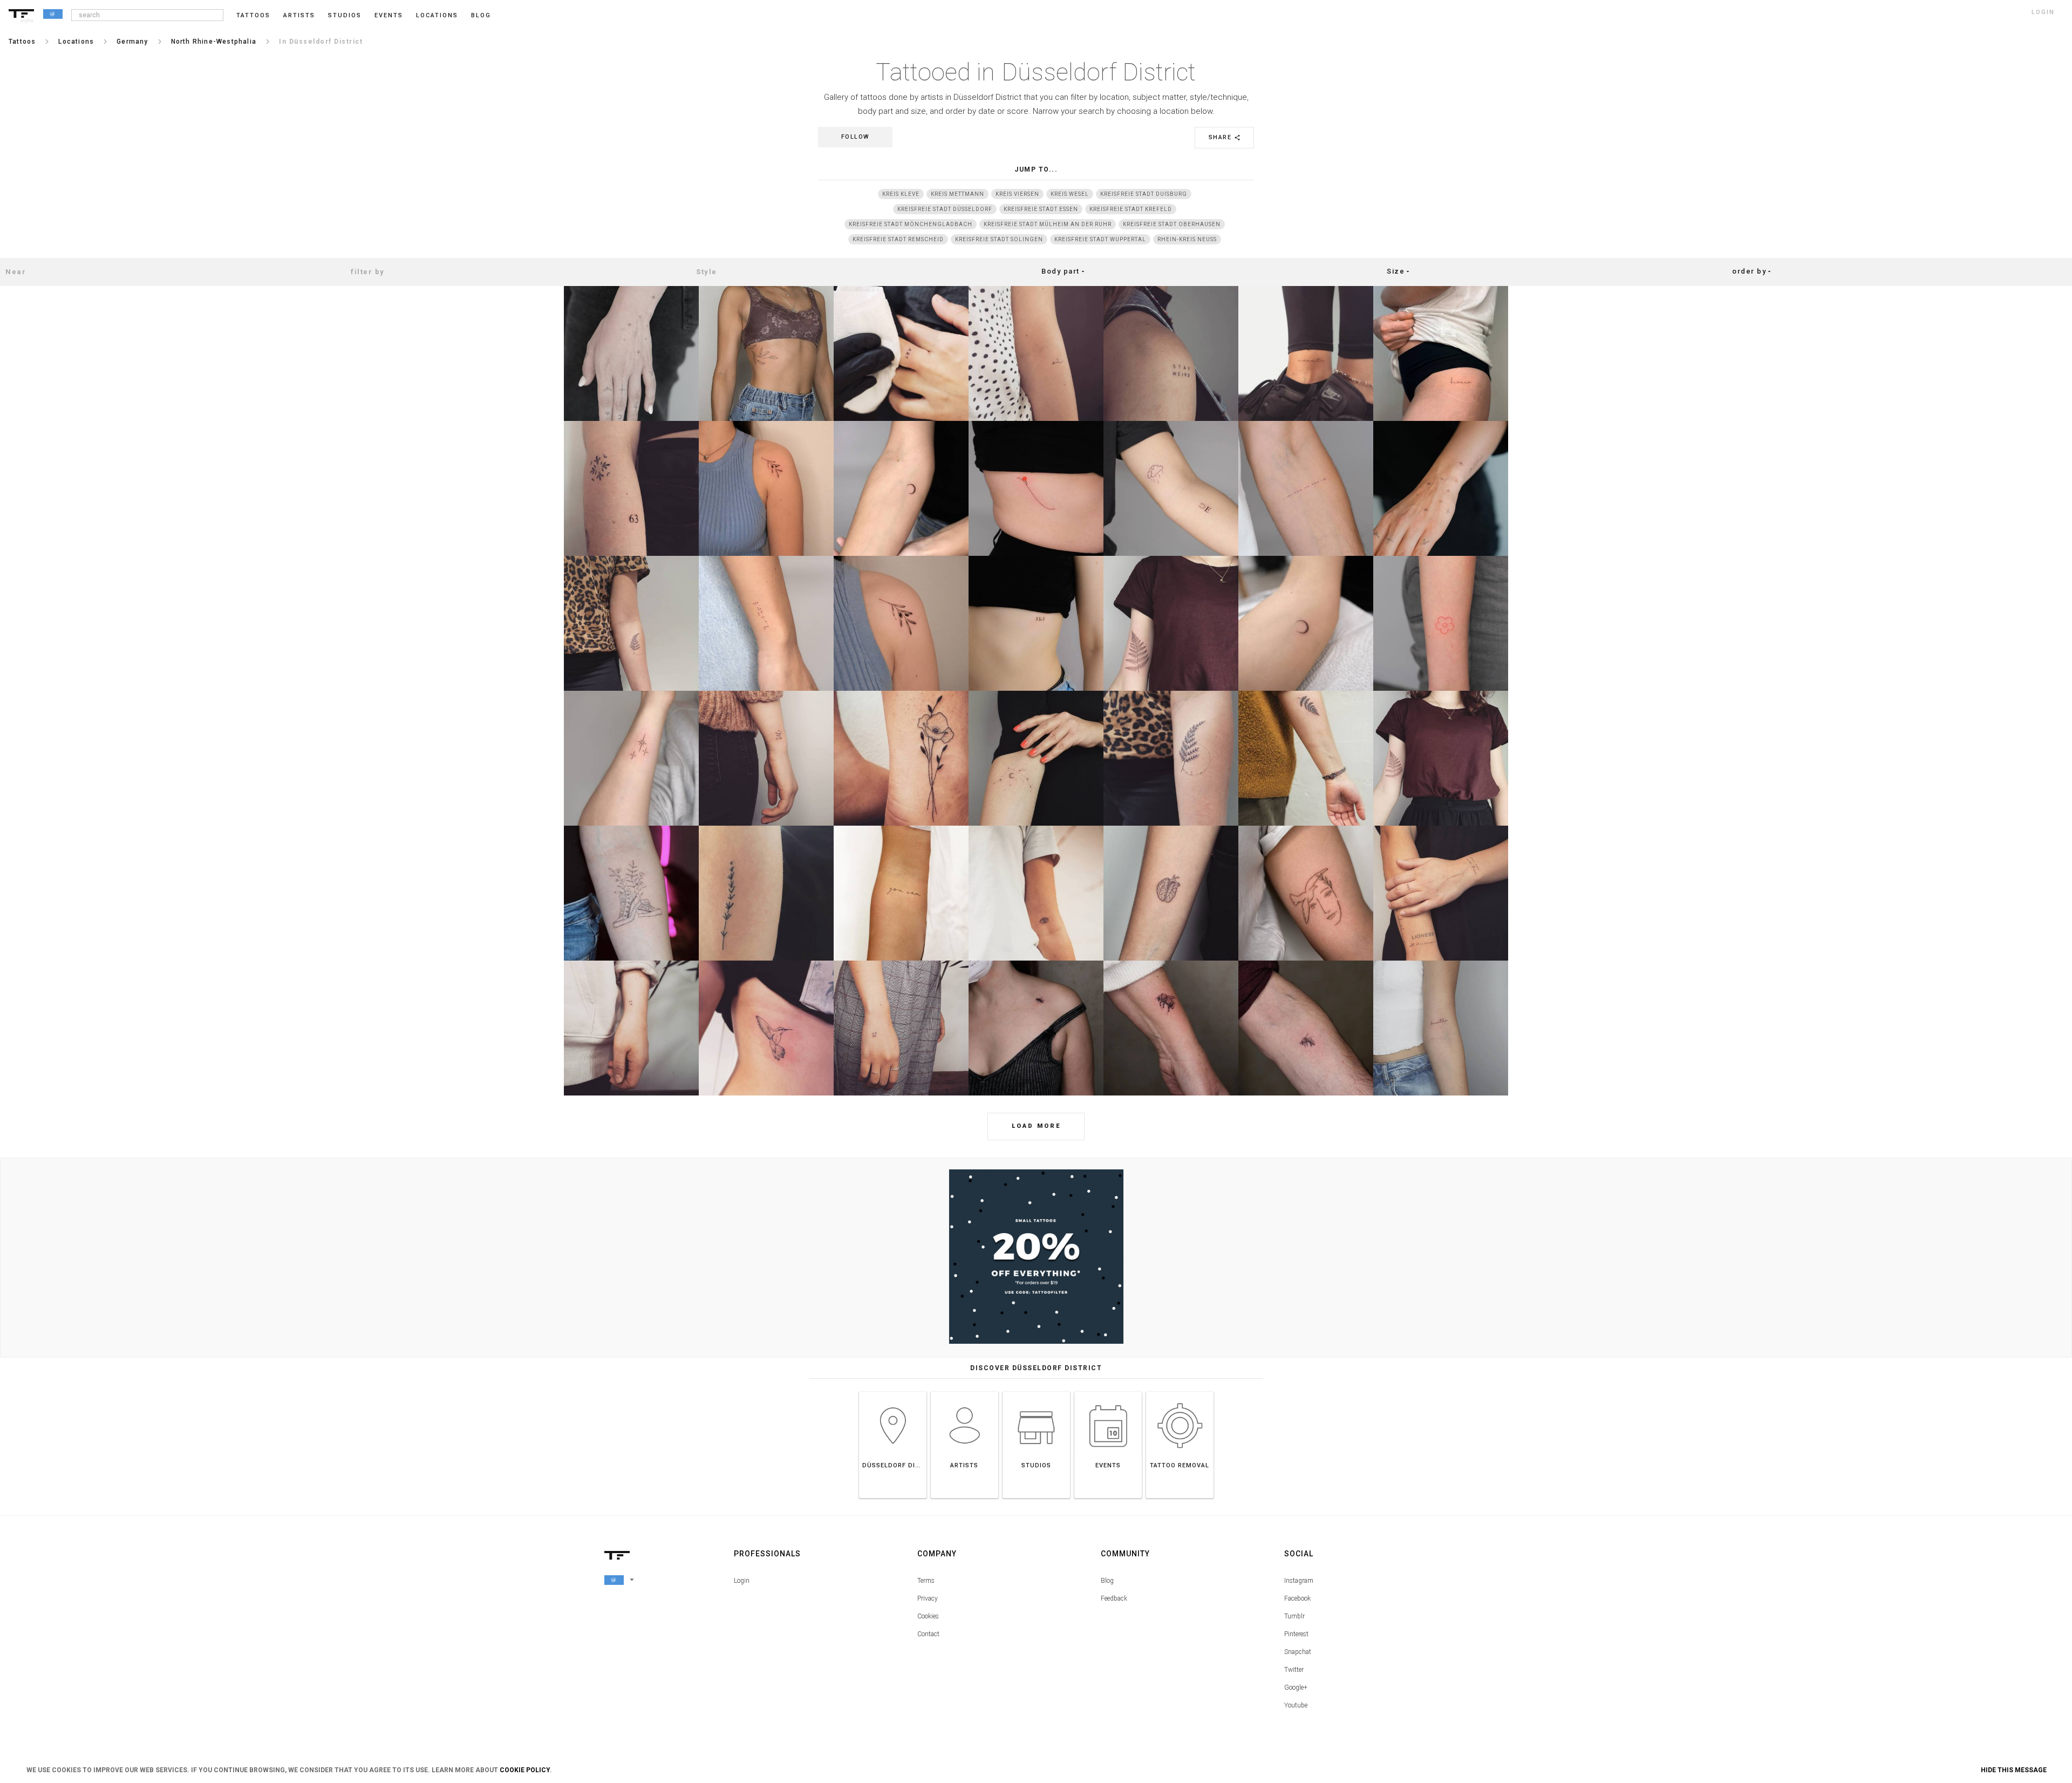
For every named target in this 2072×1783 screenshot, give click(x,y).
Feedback (1114, 1598)
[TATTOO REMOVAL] (1180, 1391)
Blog (1107, 1581)
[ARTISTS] (965, 1391)
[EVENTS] (1108, 1391)
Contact (928, 1634)
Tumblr (1294, 1616)
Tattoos (253, 15)
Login (742, 1581)
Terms (926, 1581)
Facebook (1297, 1598)
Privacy (928, 1598)
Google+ (1296, 1687)
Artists (299, 15)
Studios (345, 15)
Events (389, 15)
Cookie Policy (525, 1770)
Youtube (1296, 1705)
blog (481, 15)
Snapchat (1298, 1652)
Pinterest (1296, 1634)
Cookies (928, 1616)
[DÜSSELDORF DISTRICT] (893, 1391)
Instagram (1299, 1581)
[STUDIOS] (1036, 1391)
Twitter (1294, 1670)
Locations (437, 15)
